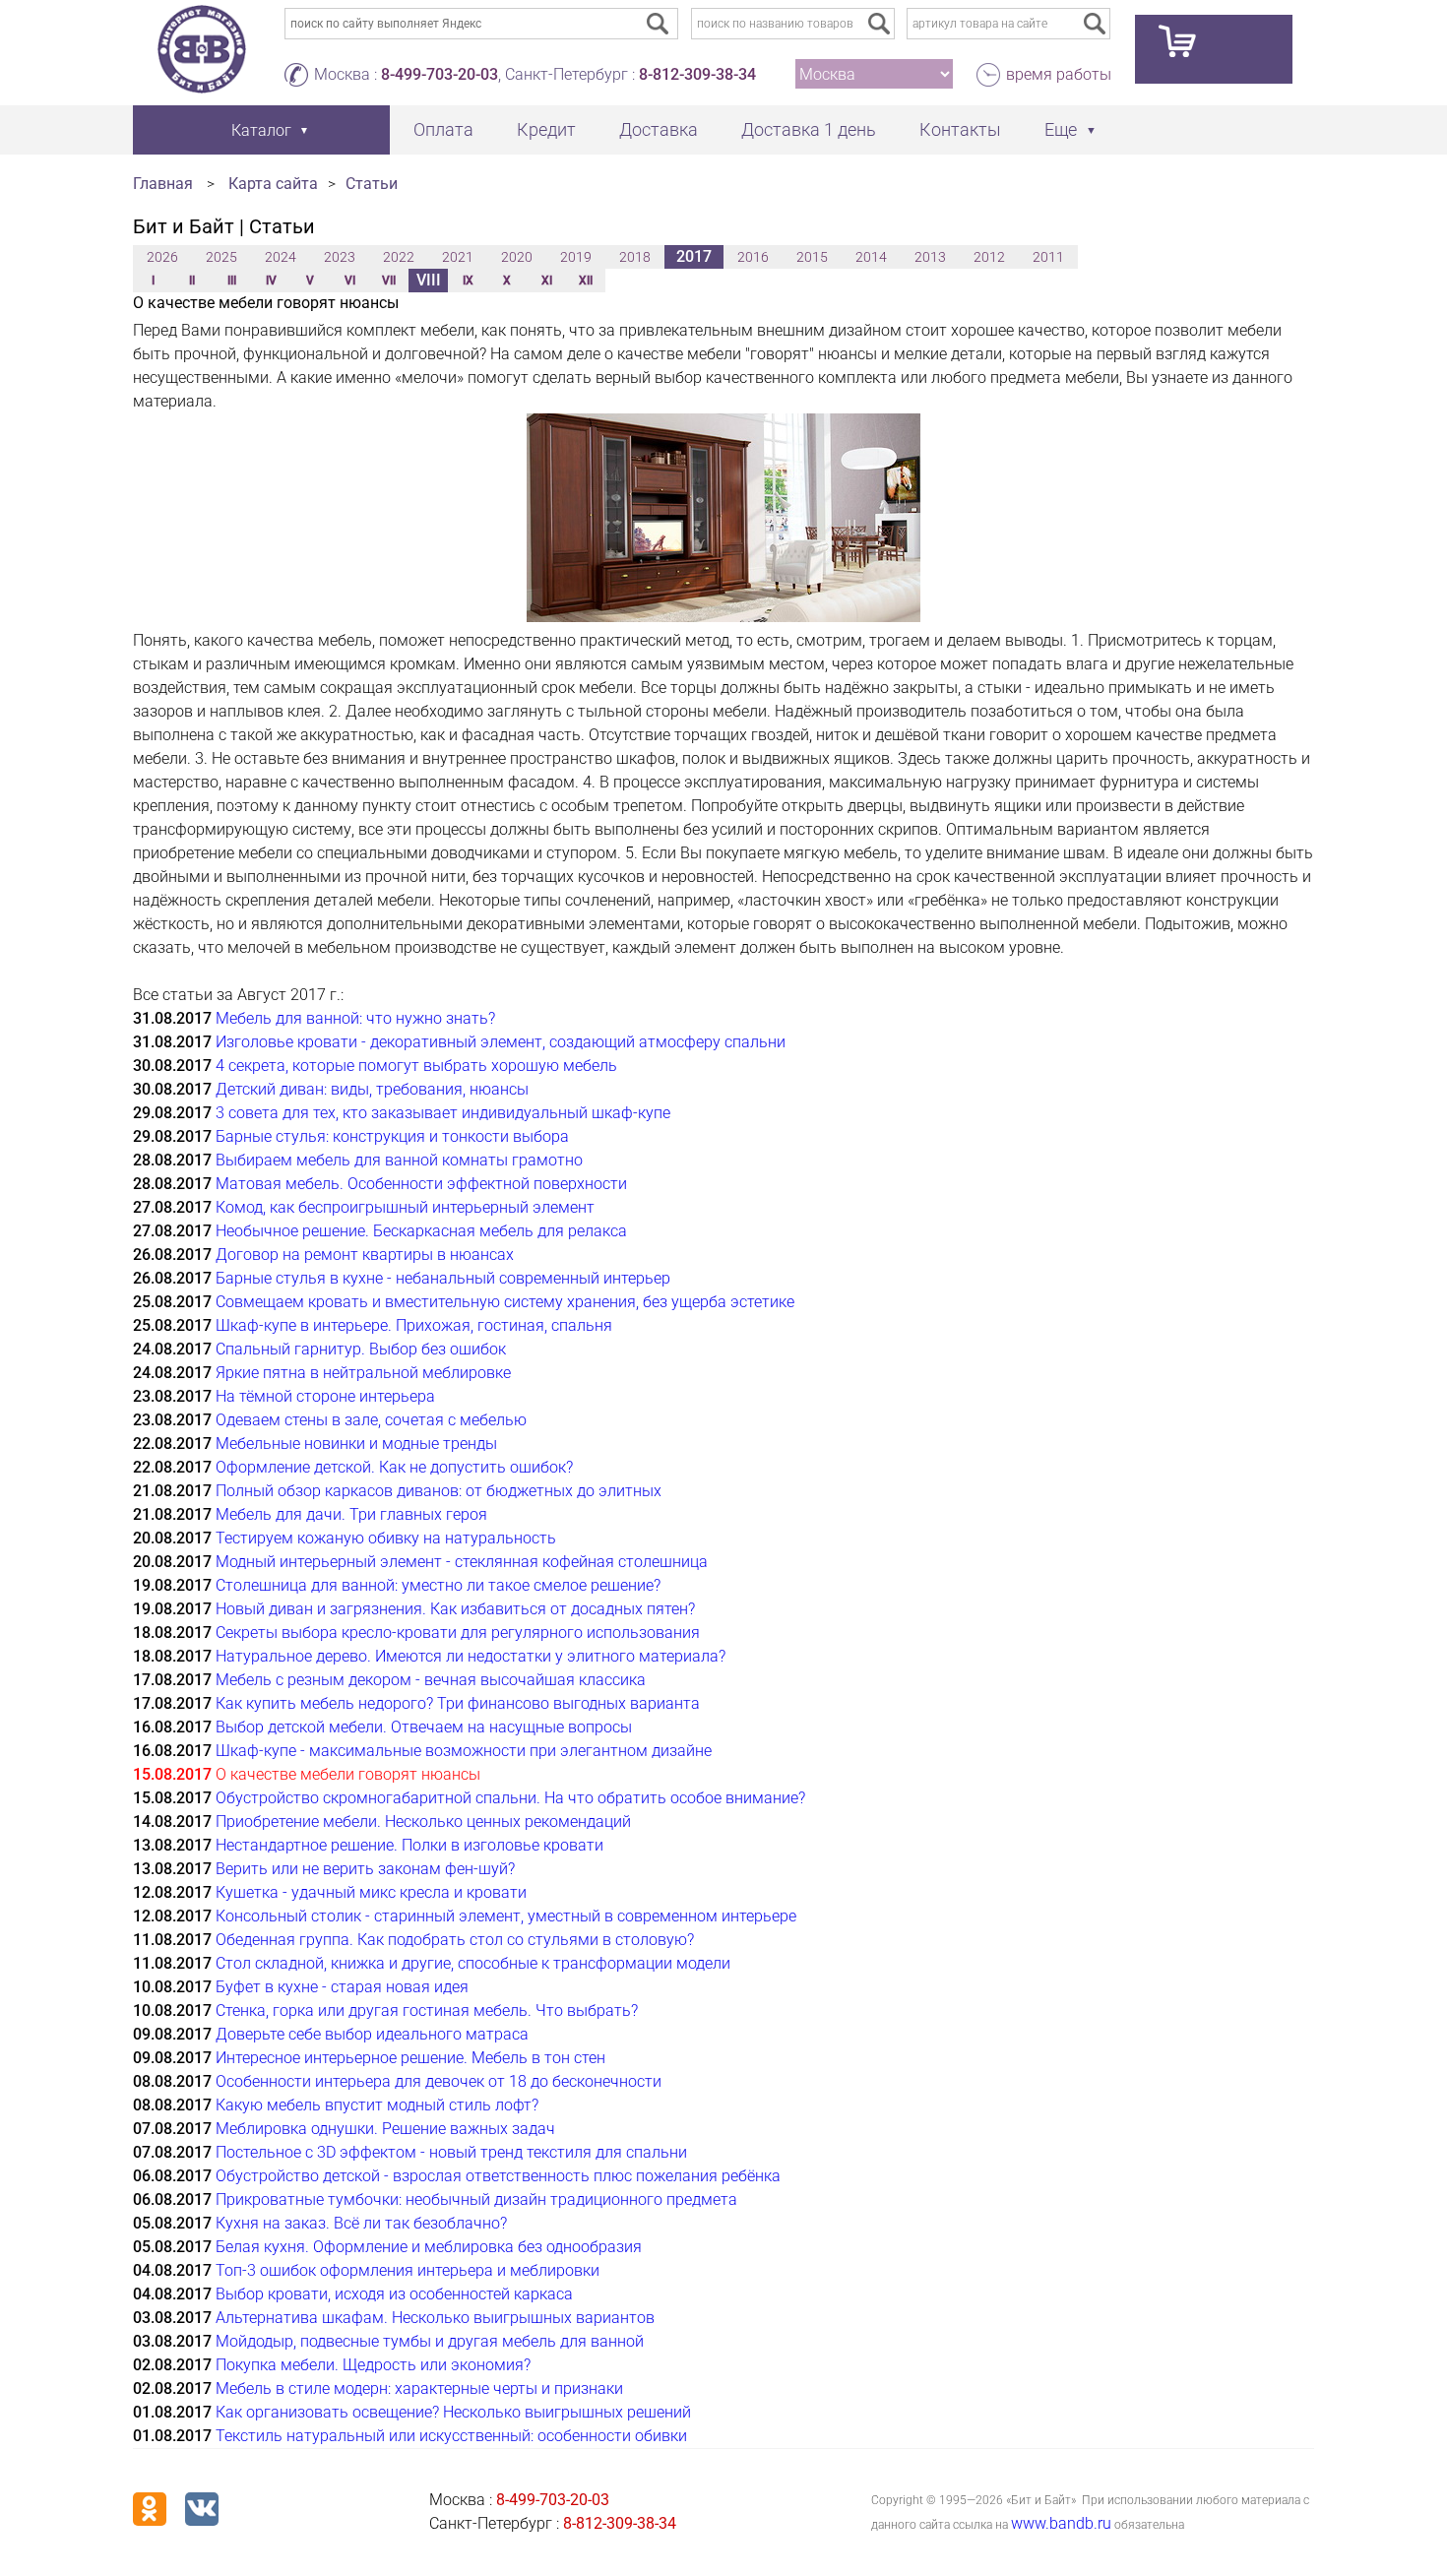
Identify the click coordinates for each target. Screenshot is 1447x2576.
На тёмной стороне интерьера (325, 1396)
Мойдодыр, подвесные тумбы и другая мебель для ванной (430, 2341)
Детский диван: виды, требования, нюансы (372, 1089)
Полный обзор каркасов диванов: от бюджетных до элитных (439, 1491)
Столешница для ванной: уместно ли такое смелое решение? (438, 1585)
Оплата (443, 129)
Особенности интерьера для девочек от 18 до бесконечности (439, 2081)
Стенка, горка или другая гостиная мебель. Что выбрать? (427, 2011)
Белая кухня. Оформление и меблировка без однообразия (429, 2247)
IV (271, 281)
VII (389, 281)
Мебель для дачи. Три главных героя (351, 1514)
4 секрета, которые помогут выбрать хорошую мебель (416, 1066)
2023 (340, 257)
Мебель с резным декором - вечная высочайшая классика (431, 1680)
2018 (635, 257)
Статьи (372, 184)
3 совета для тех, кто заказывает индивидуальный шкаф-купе (443, 1113)
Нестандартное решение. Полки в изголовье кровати (409, 1845)
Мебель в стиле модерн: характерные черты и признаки (419, 2388)
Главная (163, 184)
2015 (812, 257)
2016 (753, 257)
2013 (930, 257)
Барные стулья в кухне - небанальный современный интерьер (443, 1278)
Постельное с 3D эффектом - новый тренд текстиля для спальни (451, 2152)
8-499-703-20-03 (440, 74)
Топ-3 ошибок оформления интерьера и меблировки (408, 2270)
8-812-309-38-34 (697, 74)
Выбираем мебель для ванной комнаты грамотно (399, 1160)
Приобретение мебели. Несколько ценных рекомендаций (423, 1822)
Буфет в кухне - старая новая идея (342, 1987)
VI (350, 281)
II (192, 281)
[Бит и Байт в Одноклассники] (150, 2509)
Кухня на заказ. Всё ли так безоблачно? (361, 2223)
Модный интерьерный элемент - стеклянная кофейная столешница (462, 1562)
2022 (399, 257)
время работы (1059, 74)
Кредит (546, 129)
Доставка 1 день (809, 129)
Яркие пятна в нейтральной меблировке (363, 1373)
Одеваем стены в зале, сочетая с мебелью (371, 1420)
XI (547, 281)
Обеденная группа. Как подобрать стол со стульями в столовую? (455, 1940)
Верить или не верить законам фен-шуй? (365, 1869)
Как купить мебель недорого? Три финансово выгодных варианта (458, 1703)
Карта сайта (273, 184)
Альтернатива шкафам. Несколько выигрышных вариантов (435, 2318)
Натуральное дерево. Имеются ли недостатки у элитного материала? (471, 1656)
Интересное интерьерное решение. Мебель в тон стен (410, 2058)
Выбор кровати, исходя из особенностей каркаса (394, 2294)
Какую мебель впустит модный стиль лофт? (377, 2105)
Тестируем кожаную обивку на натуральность (386, 1538)
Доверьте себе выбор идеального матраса (372, 2034)
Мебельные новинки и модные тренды (356, 1444)
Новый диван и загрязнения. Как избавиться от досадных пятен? (455, 1609)
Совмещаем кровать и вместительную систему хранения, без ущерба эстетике (505, 1302)
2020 (517, 257)
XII (586, 281)
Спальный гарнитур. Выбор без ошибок (361, 1349)
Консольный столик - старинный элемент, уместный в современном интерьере (506, 1916)
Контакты (960, 129)
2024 (281, 257)
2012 (989, 257)
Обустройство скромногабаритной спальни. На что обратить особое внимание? (510, 1798)
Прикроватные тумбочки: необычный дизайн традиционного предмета (476, 2199)
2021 (458, 257)
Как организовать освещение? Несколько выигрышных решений (453, 2412)
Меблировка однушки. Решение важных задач (385, 2129)
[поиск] (879, 24)
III (232, 281)
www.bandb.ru (1061, 2523)
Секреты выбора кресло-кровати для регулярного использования (458, 1633)
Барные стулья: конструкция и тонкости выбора (392, 1136)
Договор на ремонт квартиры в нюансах (365, 1255)
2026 (162, 257)
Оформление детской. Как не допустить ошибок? (394, 1467)
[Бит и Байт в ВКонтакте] (202, 2509)
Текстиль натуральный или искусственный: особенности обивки (451, 2436)
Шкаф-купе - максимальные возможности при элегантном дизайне (464, 1751)
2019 (576, 257)
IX (468, 281)
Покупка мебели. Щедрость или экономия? (373, 2365)
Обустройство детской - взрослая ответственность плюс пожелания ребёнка (498, 2176)
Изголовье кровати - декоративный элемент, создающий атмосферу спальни (501, 1042)
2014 (871, 257)
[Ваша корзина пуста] (1214, 49)
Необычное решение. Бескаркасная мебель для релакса (421, 1231)
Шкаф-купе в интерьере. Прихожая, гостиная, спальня (414, 1325)
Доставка (659, 129)
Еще (1061, 129)
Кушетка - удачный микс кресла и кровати (371, 1892)
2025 (221, 257)
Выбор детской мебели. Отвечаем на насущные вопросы (424, 1727)
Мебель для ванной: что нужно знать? (355, 1018)
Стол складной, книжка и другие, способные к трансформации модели (473, 1963)
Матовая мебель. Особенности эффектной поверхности (421, 1184)
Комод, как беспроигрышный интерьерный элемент (405, 1207)
